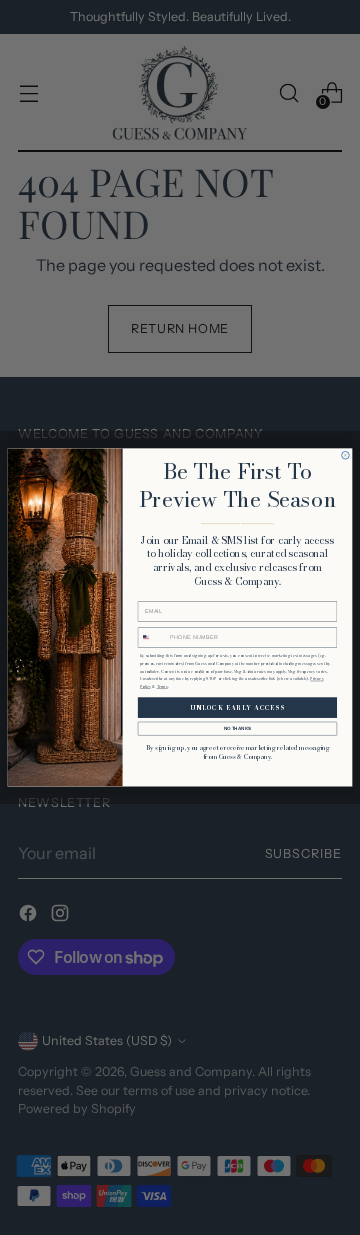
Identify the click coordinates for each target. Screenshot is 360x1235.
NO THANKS (238, 728)
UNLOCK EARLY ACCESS (237, 707)
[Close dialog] (346, 456)
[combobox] (153, 637)
